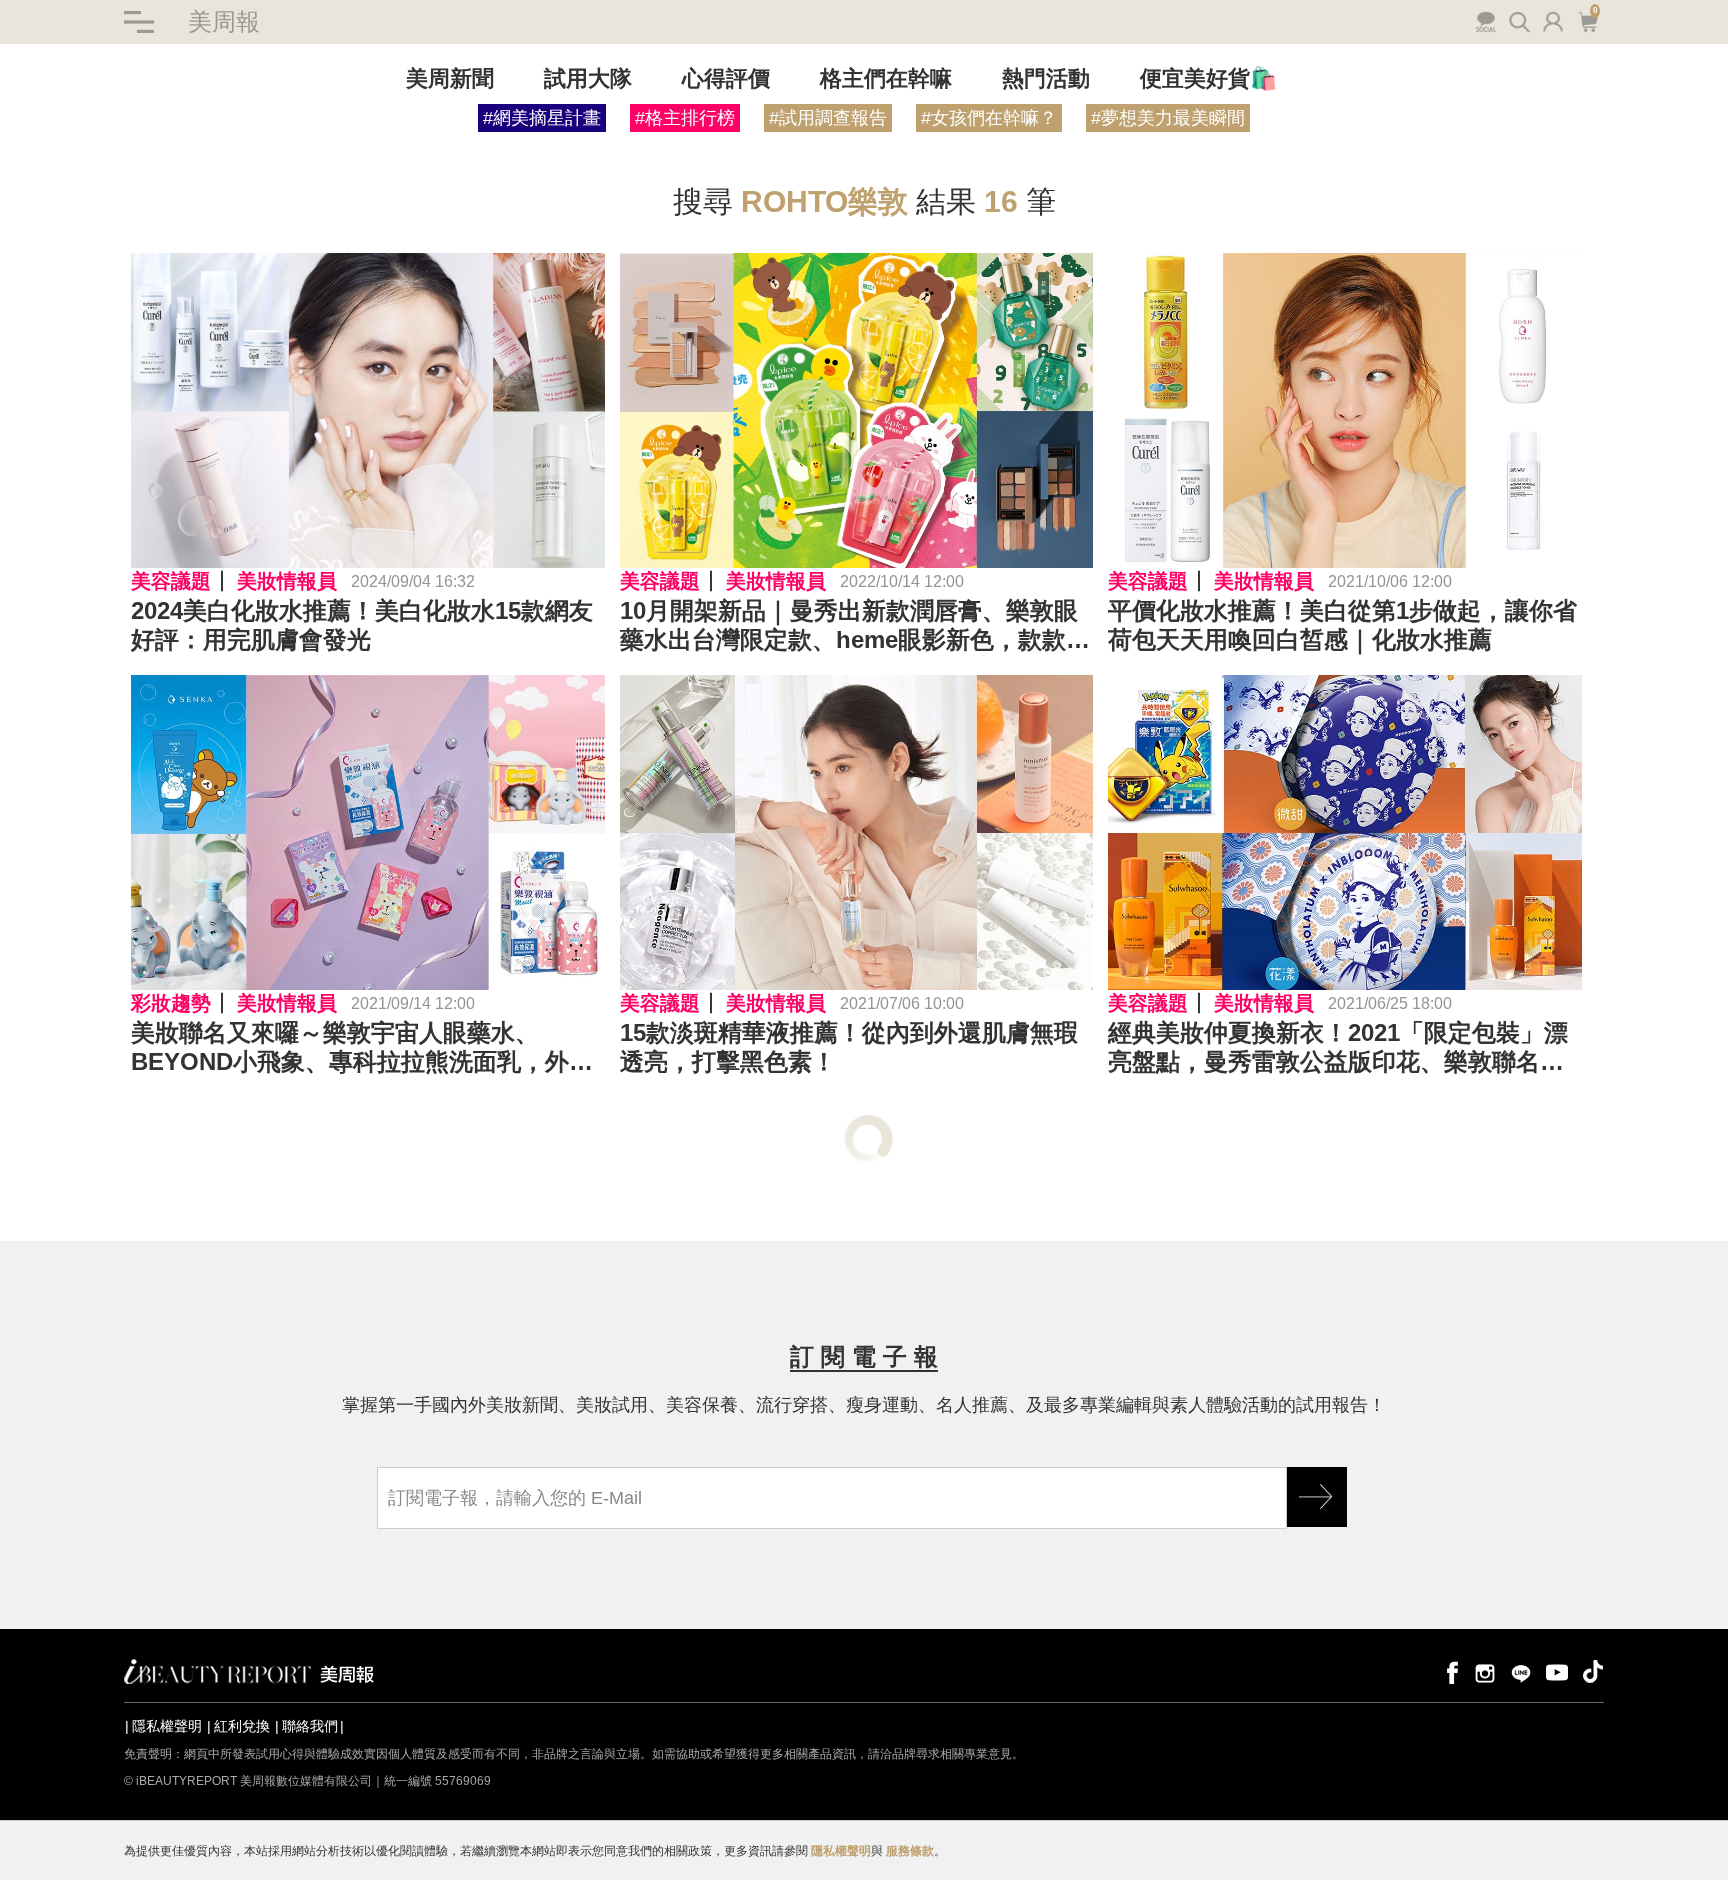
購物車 (1586, 20)
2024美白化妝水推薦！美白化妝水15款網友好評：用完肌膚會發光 (362, 625)
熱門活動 (1046, 78)
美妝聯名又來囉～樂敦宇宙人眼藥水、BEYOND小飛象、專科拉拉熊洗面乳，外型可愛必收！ (362, 1048)
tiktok (1593, 1671)
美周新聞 (450, 78)
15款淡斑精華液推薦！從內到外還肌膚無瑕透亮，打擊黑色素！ (849, 1047)
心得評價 (726, 78)
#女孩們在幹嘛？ (989, 118)
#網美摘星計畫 (542, 118)
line (1521, 1671)
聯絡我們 (310, 1726)
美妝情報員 (287, 581)
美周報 (224, 21)
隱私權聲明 (167, 1726)
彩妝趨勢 (171, 1003)
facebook (1449, 1671)
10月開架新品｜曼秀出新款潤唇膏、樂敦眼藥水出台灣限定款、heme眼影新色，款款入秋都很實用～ (855, 626)
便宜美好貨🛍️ (1208, 78)
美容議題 (171, 581)
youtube (1557, 1671)
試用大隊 (588, 78)
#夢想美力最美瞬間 (1168, 118)
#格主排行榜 (685, 118)
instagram (1485, 1671)
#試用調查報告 (828, 118)
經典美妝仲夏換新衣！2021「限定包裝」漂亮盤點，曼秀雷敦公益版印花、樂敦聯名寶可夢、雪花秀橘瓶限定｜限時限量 (1338, 1048)
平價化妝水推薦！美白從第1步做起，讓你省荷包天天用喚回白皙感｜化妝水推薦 (1342, 625)
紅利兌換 (242, 1726)
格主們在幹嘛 (886, 78)
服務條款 (910, 1851)
